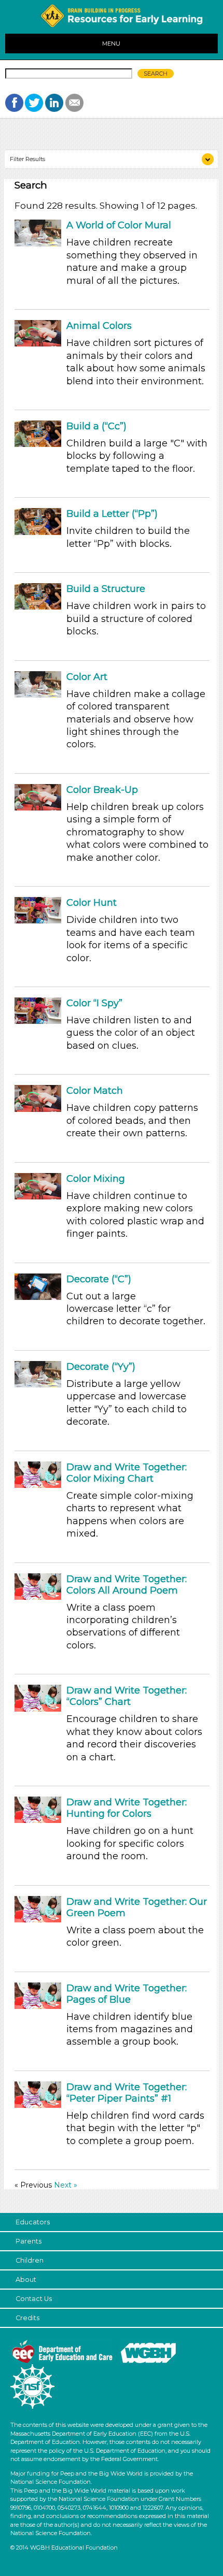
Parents (29, 2241)
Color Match (95, 1091)
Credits (27, 2318)
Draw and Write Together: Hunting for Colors (127, 1808)
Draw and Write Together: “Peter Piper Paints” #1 (127, 2093)
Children (30, 2260)
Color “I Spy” (94, 1003)
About (26, 2280)
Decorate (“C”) (99, 1279)
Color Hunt (92, 903)
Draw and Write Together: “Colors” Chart (127, 1696)
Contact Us (34, 2299)
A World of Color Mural (119, 225)
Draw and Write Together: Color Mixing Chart (127, 1473)
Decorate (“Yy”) (101, 1367)
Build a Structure (106, 589)
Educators (33, 2222)
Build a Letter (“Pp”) (112, 514)
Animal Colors (99, 326)
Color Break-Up (102, 790)
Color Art (87, 677)
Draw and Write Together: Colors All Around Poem (127, 1585)
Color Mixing (96, 1179)
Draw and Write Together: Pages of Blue (127, 1994)
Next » (66, 2185)
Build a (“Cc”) (96, 426)
